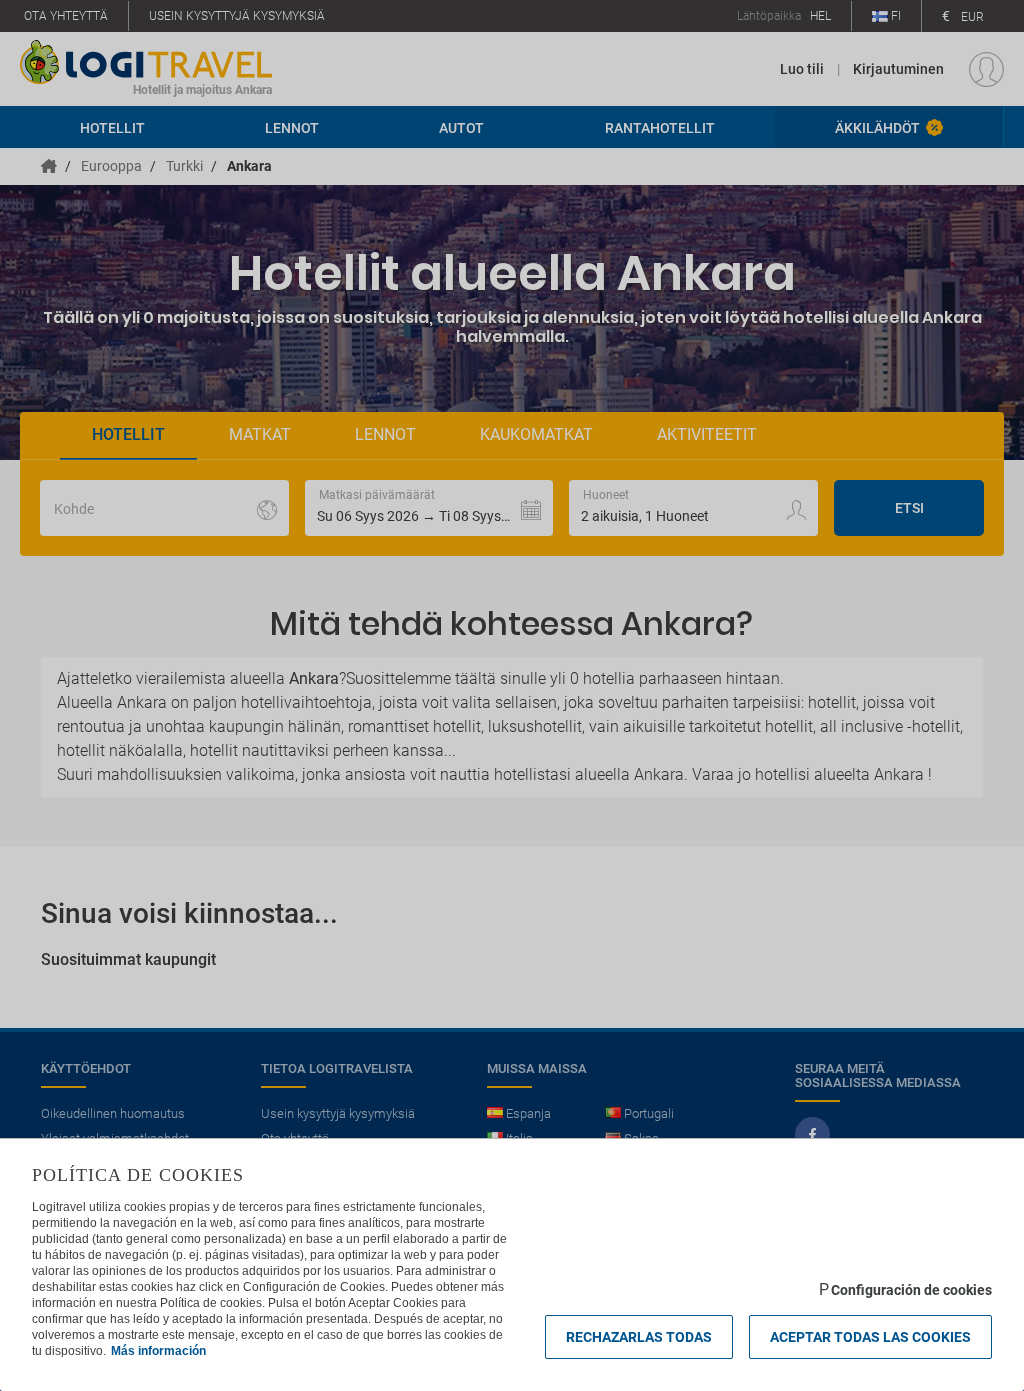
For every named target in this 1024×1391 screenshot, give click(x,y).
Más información (158, 1351)
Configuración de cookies (911, 1290)
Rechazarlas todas (639, 1337)
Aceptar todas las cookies (870, 1337)
